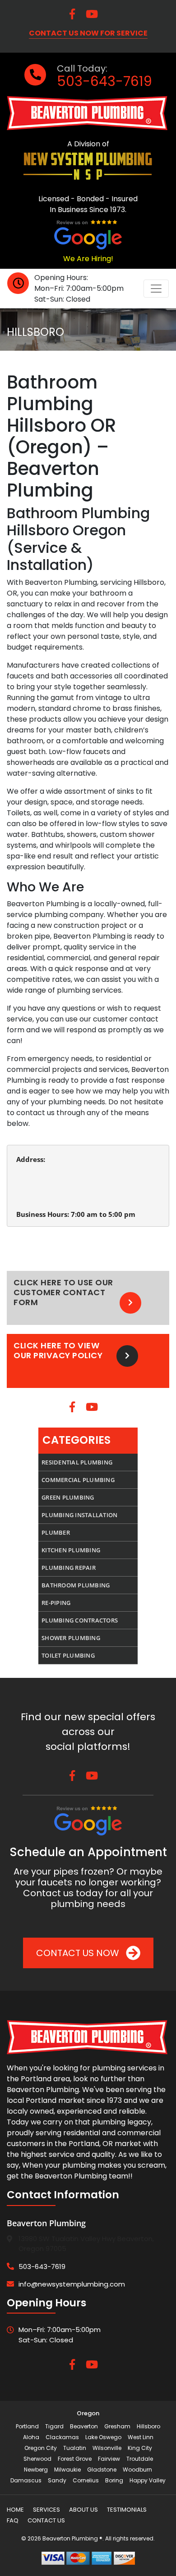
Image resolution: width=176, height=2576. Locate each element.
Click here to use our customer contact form (63, 1293)
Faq (13, 2520)
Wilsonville (107, 2448)
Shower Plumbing (71, 1638)
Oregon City (41, 2448)
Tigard (54, 2426)
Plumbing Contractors (80, 1620)
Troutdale (140, 2459)
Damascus (26, 2480)
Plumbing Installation (79, 1515)
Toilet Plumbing (68, 1655)
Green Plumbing (68, 1497)
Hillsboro (148, 2426)
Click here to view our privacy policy (58, 1351)
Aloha (31, 2437)
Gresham (117, 2426)
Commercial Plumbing (78, 1480)
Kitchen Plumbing (71, 1550)
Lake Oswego (103, 2437)
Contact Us (46, 2520)
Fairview (109, 2459)
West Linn (141, 2437)
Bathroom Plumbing (76, 1585)
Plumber (56, 1532)
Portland (27, 2426)
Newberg (36, 2470)
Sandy (57, 2480)
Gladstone (102, 2470)
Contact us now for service (88, 33)
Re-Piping (56, 1603)
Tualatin (75, 2448)
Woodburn (137, 2470)
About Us (83, 2510)
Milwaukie (67, 2470)
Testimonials (127, 2510)
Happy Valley (148, 2480)
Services (46, 2510)
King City (140, 2448)
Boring (114, 2480)
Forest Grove (75, 2459)
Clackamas (62, 2437)
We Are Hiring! (88, 259)
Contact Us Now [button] (79, 1953)
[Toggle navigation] (156, 289)
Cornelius (86, 2480)
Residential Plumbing (77, 1462)
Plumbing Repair (69, 1568)
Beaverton (84, 2426)
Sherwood (37, 2459)
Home (15, 2510)
